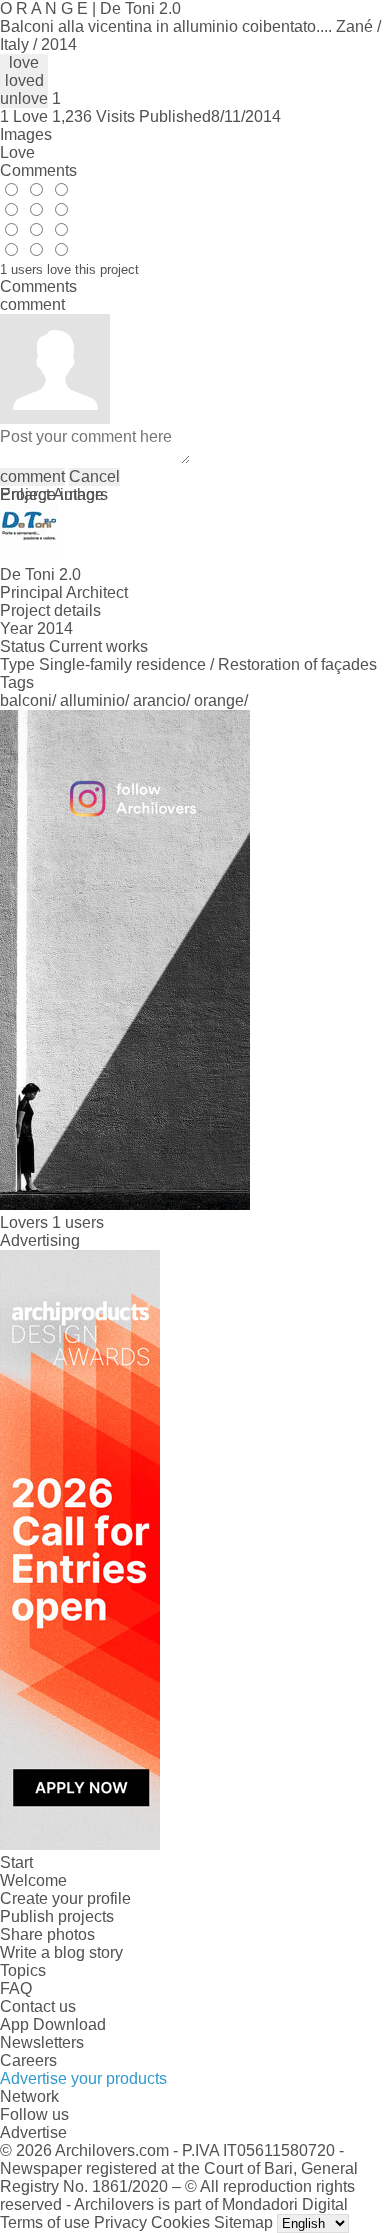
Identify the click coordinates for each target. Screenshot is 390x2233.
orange (219, 700)
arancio (159, 700)
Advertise (33, 2132)
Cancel (94, 476)
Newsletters (42, 2042)
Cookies (180, 2222)
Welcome (33, 1880)
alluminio (92, 700)
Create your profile (65, 1898)
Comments (38, 170)
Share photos (47, 1934)
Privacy (120, 2222)
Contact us (38, 2006)
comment (32, 476)
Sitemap (243, 2222)
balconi (26, 700)
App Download (53, 2024)
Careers (28, 2060)
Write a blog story (61, 1952)
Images (26, 134)
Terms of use (45, 2222)
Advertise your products (83, 2078)
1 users (78, 1222)
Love (17, 152)
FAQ (16, 1988)
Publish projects (57, 1916)
